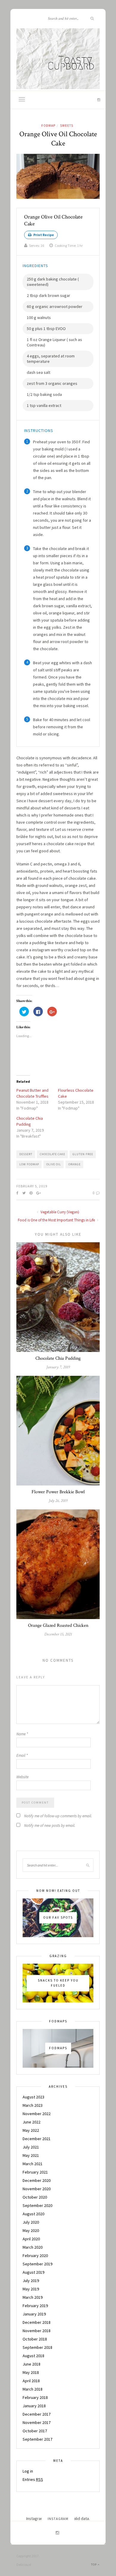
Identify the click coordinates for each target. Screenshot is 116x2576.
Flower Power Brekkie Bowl (58, 1492)
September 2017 (37, 2439)
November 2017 (37, 2422)
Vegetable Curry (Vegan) (59, 1212)
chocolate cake (52, 1154)
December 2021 (37, 2139)
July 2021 (31, 2147)
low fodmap (29, 1164)
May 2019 (31, 2289)
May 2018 (31, 2372)
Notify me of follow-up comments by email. (58, 1816)
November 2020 (37, 2189)
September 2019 (37, 2264)
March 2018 (33, 2389)
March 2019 (33, 2297)
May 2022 (31, 2130)
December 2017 (37, 2414)
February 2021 (35, 2172)
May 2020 (31, 2230)
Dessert (26, 1154)
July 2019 (31, 2281)
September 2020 (37, 2205)
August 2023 (33, 2097)
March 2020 (33, 2247)
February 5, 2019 (32, 1186)
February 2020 (35, 2256)
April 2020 (31, 2239)
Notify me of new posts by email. (50, 1825)
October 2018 (35, 2339)
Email (22, 1755)
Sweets (67, 126)
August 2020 (33, 2214)
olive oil (54, 1164)
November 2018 (37, 2331)
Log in (28, 2471)
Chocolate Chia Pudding (58, 1358)
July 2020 (31, 2222)
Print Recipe (43, 235)
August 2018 (33, 2356)
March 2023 (33, 2105)
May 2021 (31, 2155)
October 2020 (35, 2197)
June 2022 (32, 2122)
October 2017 (35, 2431)
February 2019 (35, 2306)
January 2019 (34, 2314)
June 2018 (32, 2364)
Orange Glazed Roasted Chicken (58, 1625)
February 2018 (35, 2397)
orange (75, 1164)
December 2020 (37, 2180)
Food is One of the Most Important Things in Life (57, 1220)
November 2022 (37, 2114)
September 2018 (37, 2347)
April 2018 (31, 2381)
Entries (33, 2479)
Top (94, 2565)
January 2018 (34, 2406)
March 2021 (33, 2164)
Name (22, 1734)
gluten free (83, 1154)
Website (22, 1777)
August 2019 (33, 2272)
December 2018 (37, 2322)
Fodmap (48, 126)
